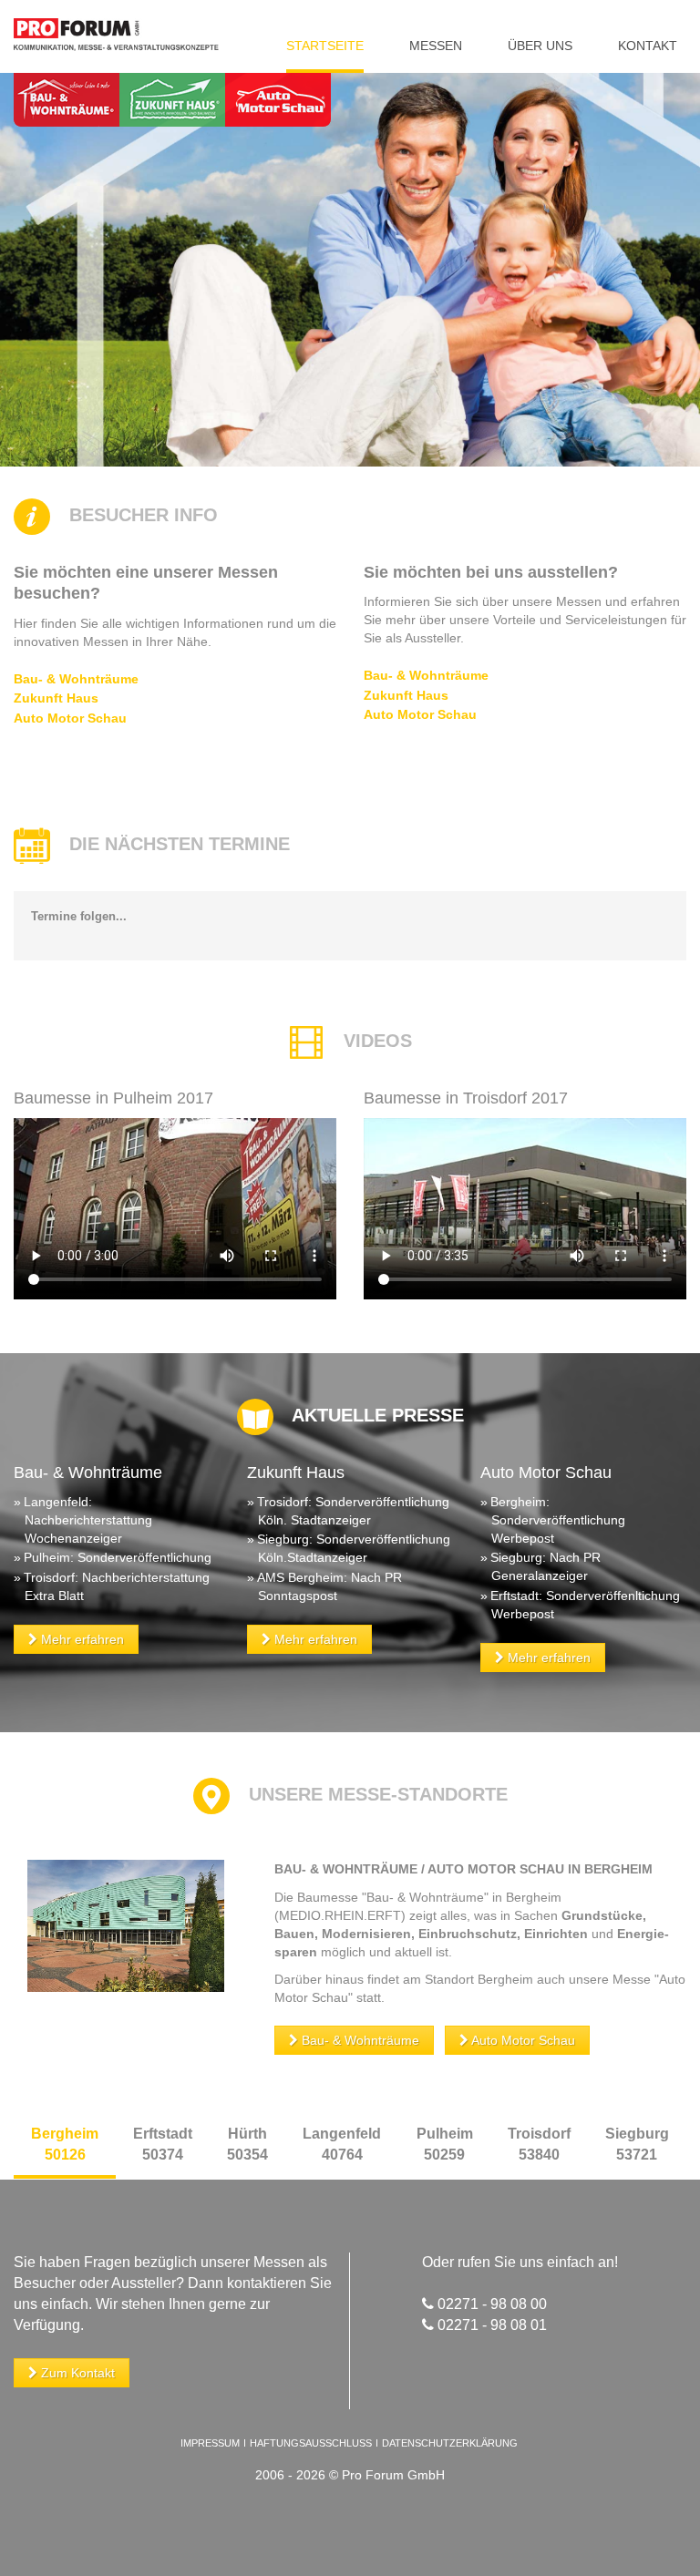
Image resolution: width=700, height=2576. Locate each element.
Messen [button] (436, 46)
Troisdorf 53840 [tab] (539, 2144)
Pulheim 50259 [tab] (445, 2144)
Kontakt (648, 46)
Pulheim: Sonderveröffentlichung (118, 1557)
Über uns (540, 46)
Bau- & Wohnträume (76, 679)
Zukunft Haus (56, 698)
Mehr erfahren (81, 1639)
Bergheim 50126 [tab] (65, 2144)
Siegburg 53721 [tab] (637, 2144)
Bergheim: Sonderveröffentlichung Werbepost (558, 1520)
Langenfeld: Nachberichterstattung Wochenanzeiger (88, 1520)
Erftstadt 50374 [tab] (163, 2144)
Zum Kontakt (76, 2373)
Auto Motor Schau (70, 718)
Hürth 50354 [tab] (247, 2144)
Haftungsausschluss (311, 2443)
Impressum (210, 2443)
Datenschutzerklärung (450, 2443)
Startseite (325, 46)
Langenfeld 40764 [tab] (342, 2144)
